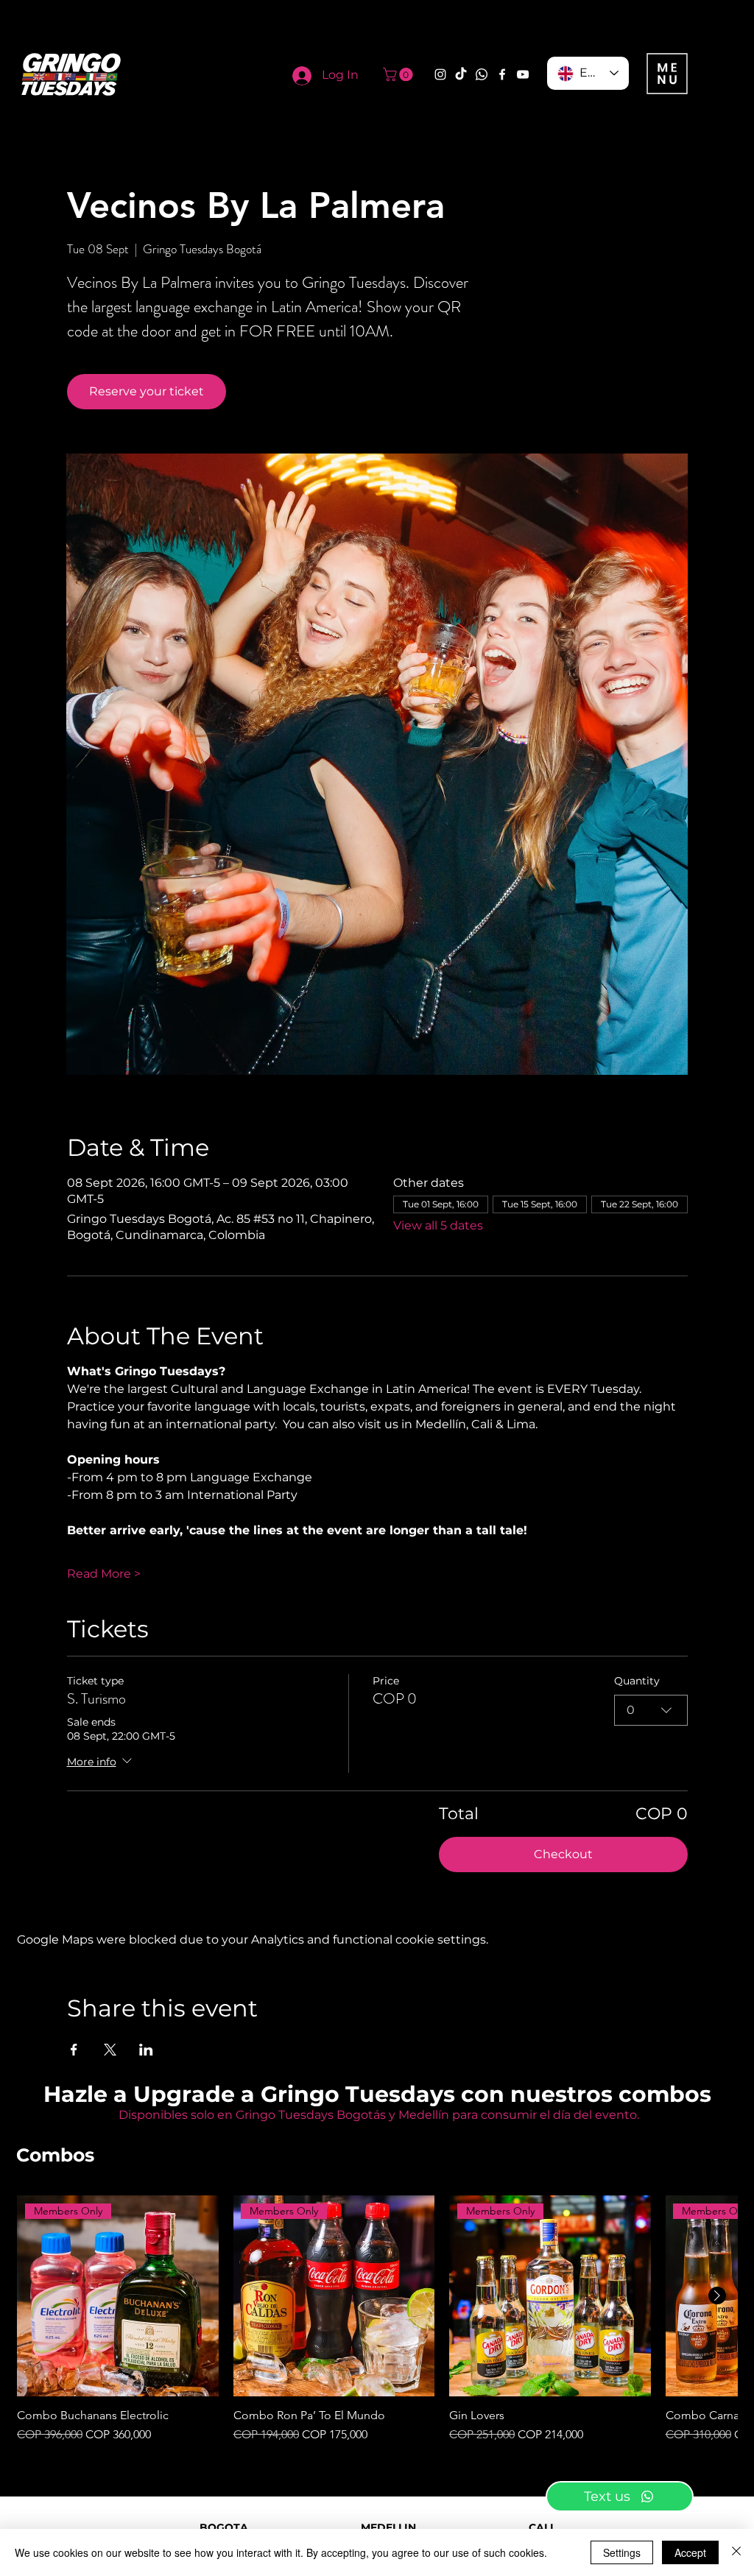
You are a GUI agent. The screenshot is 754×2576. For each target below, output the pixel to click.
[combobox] (651, 1710)
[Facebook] (502, 74)
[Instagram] (440, 74)
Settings (622, 2552)
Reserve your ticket (147, 391)
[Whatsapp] (482, 74)
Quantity (637, 1681)
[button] (399, 74)
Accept (690, 2552)
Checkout (563, 1854)
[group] (377, 2320)
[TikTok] (461, 74)
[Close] (736, 2552)
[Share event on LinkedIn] (146, 2050)
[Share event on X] (110, 2050)
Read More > (104, 1574)
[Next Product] (717, 2296)
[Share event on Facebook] (74, 2050)
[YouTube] (523, 74)
